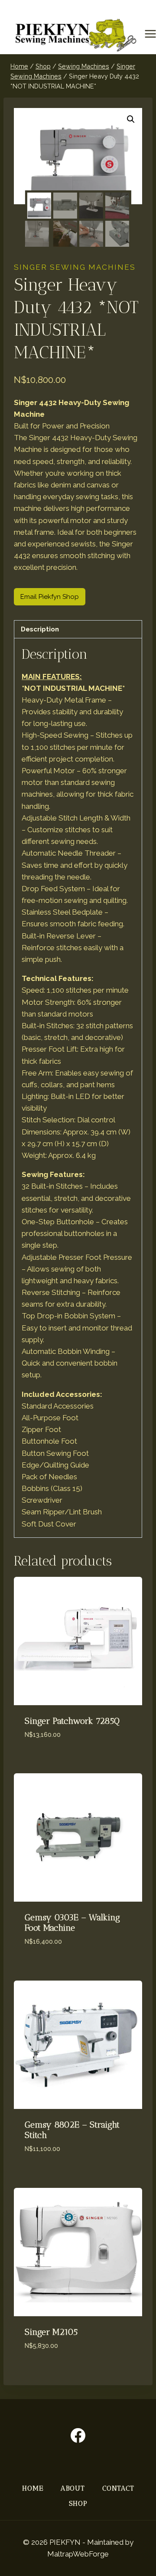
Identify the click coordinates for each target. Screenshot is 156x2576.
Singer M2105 (51, 2332)
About (73, 2488)
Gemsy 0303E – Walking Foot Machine (72, 1922)
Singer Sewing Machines (75, 267)
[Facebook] (78, 2435)
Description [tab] (40, 629)
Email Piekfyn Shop (50, 597)
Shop (78, 2503)
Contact (118, 2488)
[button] (131, 119)
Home (33, 2488)
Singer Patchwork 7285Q (72, 1721)
